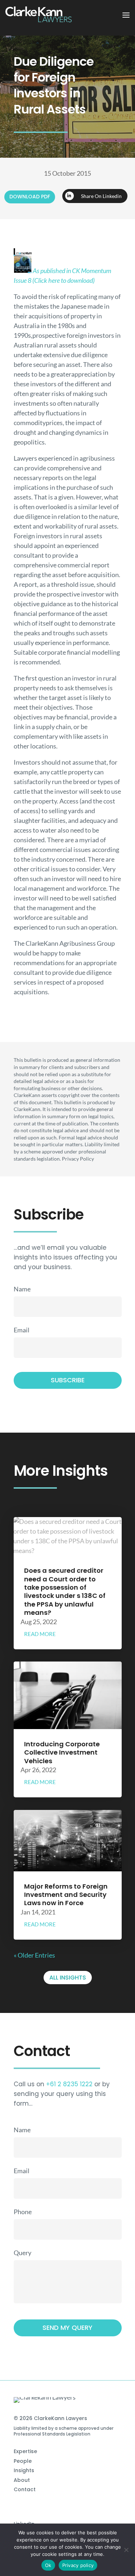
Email (22, 1330)
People (23, 2461)
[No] (126, 2550)
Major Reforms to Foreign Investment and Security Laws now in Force (66, 1895)
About (22, 2480)
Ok (48, 2565)
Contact (25, 2489)
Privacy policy (78, 2565)
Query (22, 2253)
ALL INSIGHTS (68, 1978)
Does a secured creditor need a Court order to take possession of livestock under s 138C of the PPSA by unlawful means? (65, 1591)
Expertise (25, 2451)
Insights (24, 2470)
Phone (23, 2212)
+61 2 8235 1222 (69, 2084)
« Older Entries (34, 1955)
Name (22, 1289)
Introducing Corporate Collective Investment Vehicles (62, 1752)
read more (40, 1634)
